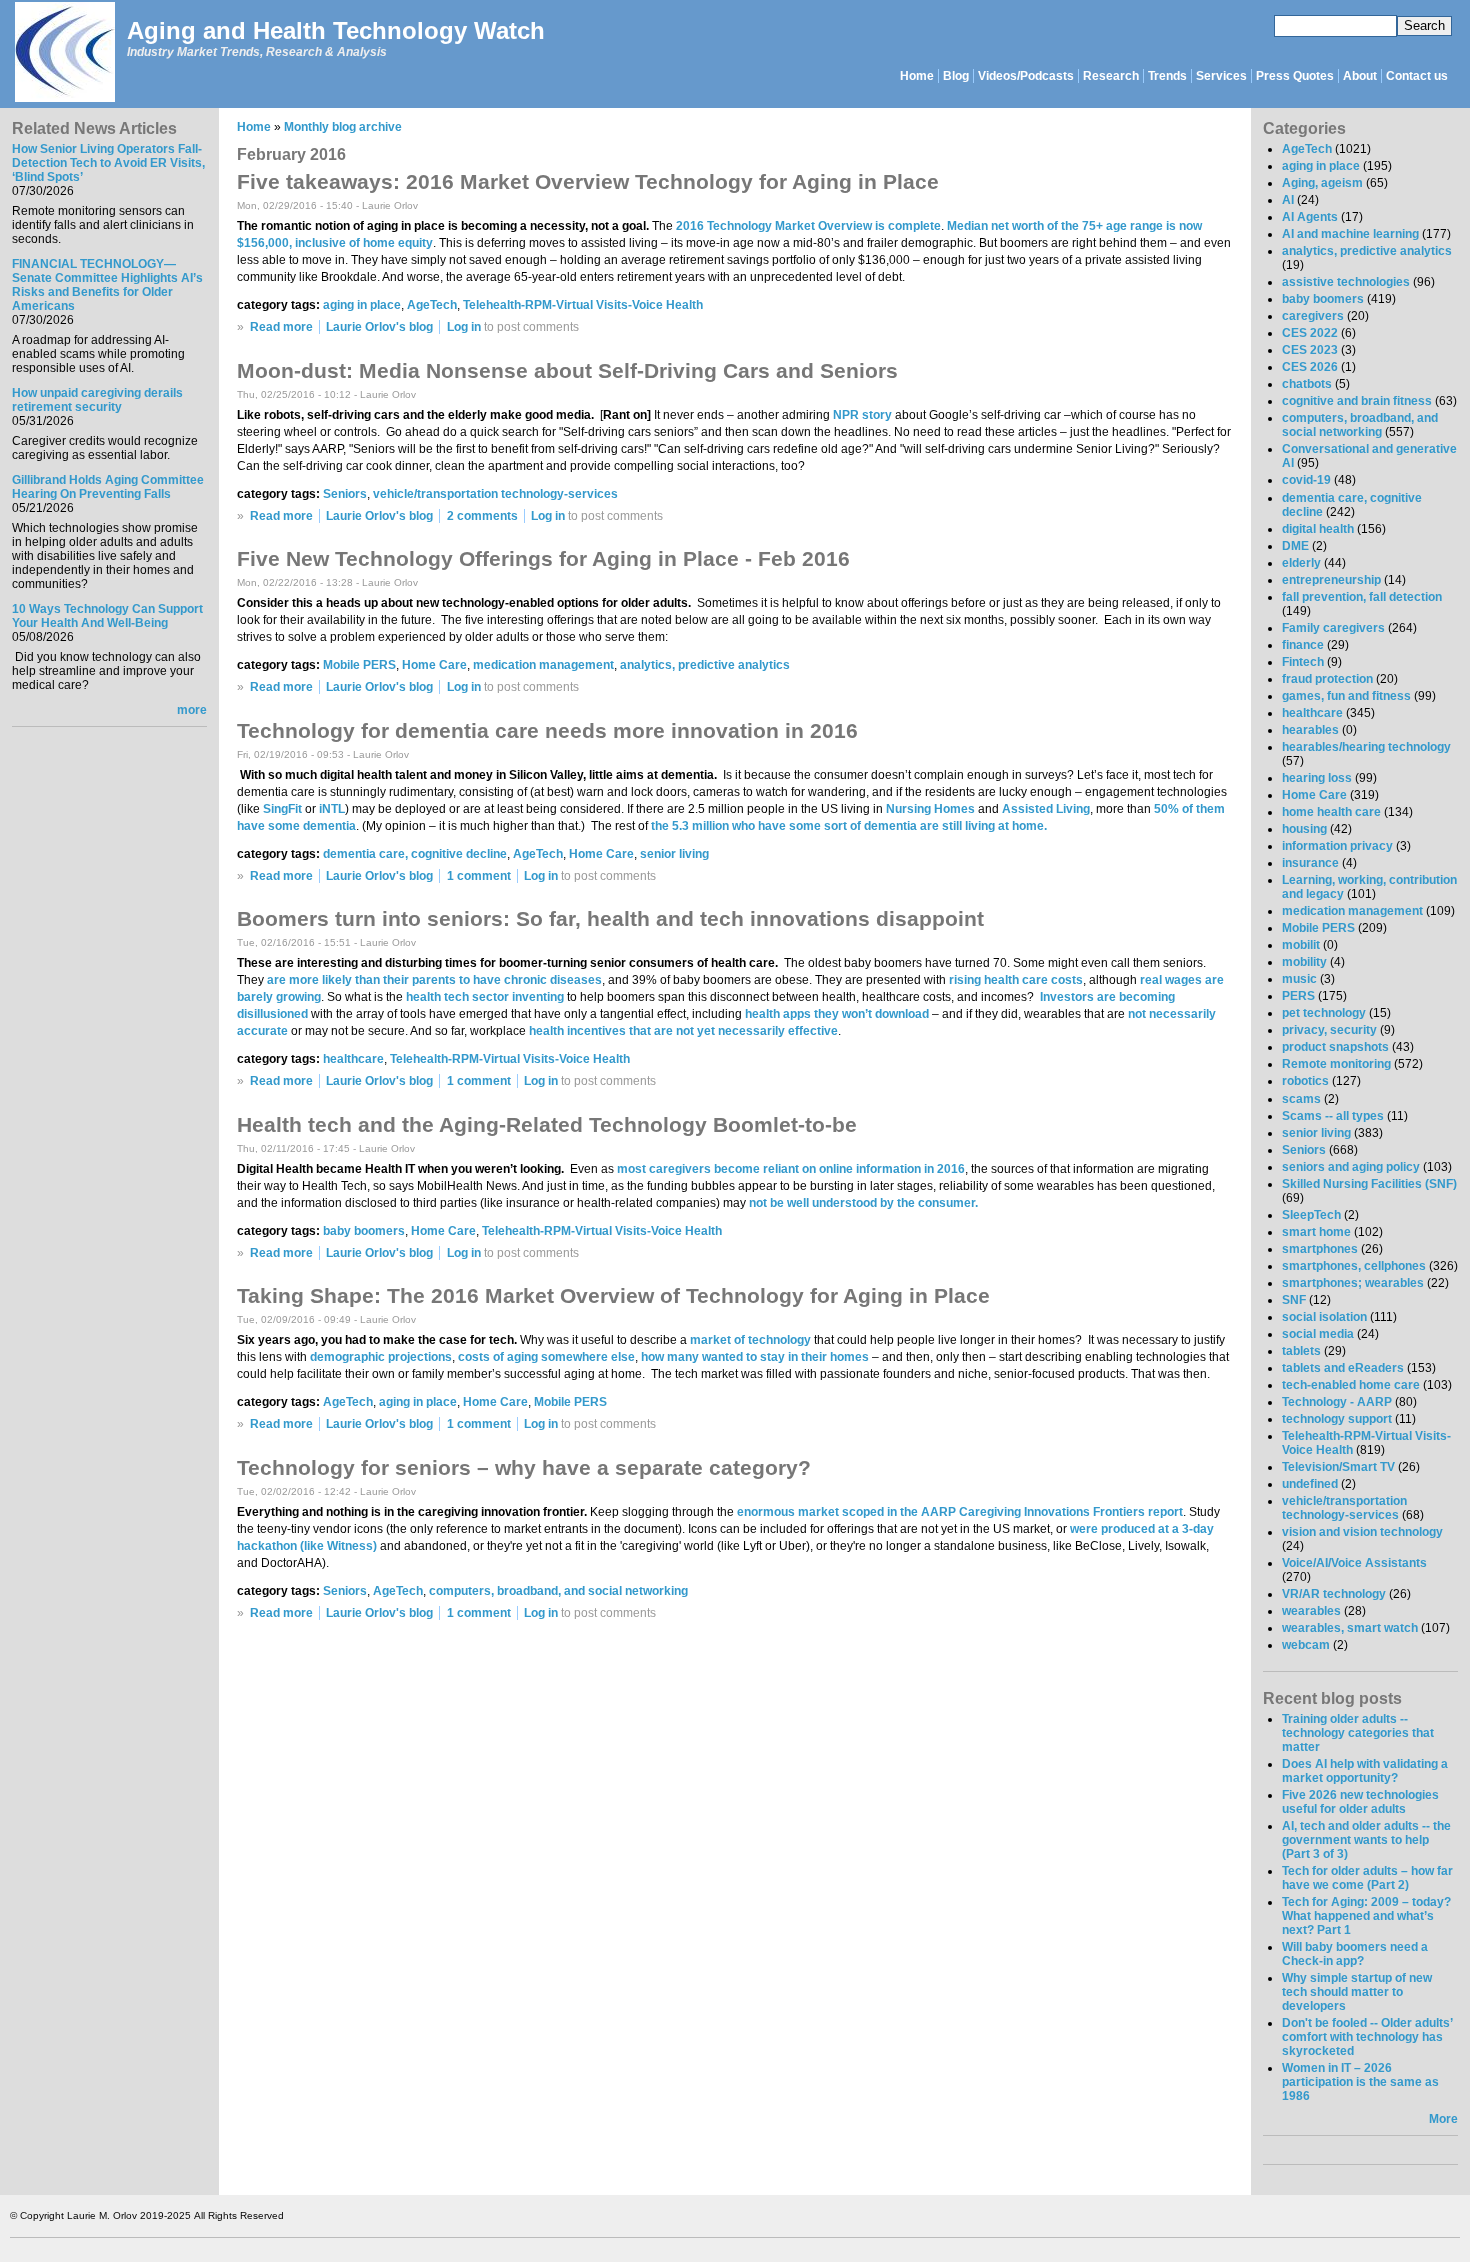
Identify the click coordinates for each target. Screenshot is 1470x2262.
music (1299, 979)
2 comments (482, 516)
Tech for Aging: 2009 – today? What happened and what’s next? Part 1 (1366, 1916)
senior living (674, 854)
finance (1303, 645)
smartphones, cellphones (1354, 1266)
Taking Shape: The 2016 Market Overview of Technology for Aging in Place (613, 1295)
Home (917, 76)
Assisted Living (1046, 809)
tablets (1301, 1351)
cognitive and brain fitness (1357, 401)
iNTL (332, 809)
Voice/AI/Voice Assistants (1354, 1563)
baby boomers (364, 1231)
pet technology (1324, 1013)
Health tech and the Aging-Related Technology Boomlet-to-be (547, 1124)
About (1360, 76)
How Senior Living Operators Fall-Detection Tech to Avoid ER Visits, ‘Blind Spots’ (108, 163)
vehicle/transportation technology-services (495, 494)
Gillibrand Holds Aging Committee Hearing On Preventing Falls (108, 487)
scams (1301, 1099)
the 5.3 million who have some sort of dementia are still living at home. (849, 826)
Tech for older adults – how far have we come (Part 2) (1367, 1878)
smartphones (1320, 1249)
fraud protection (1327, 679)
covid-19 (1306, 480)
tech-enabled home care (1351, 1385)
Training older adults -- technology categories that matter (1358, 1733)
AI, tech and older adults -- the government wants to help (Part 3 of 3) (1366, 1840)
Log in (464, 327)
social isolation (1324, 1317)
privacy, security (1329, 1030)
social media (1318, 1334)
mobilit (1301, 945)
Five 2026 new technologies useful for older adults (1360, 1802)
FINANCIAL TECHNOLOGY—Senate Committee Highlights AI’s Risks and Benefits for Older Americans (107, 285)
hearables (1310, 730)
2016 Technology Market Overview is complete (808, 226)
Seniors (345, 494)
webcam (1306, 1645)
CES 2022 (1310, 333)
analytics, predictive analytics (705, 665)
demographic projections (381, 1357)
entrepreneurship (1331, 580)
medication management (543, 665)
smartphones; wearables (1353, 1283)
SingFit (282, 809)
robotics (1305, 1081)
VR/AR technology (1334, 1594)
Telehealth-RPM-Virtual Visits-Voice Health (583, 305)
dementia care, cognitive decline (415, 854)
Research (1111, 76)
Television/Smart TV (1338, 1467)
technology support (1337, 1419)
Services (1221, 76)
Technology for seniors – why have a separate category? (524, 1467)
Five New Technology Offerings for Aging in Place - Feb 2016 (543, 558)
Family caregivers (1333, 628)
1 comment (479, 876)
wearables (1311, 1611)
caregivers (1313, 316)
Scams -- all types (1333, 1116)
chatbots (1307, 384)
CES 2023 (1310, 350)
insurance (1310, 863)
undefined (1310, 1484)
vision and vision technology (1362, 1532)
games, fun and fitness (1346, 696)
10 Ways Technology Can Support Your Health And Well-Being (107, 616)
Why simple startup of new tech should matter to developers (1357, 1992)
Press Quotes (1295, 76)
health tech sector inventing (485, 997)
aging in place (362, 305)
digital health (1318, 529)
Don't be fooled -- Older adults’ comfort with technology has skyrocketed (1367, 2037)
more (192, 710)
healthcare (353, 1059)
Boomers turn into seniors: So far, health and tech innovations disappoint (610, 918)
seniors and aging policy (1351, 1167)
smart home (1316, 1232)
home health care (1331, 812)
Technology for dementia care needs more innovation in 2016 (547, 730)
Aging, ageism (1322, 183)
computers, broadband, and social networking (558, 1591)
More (1443, 2119)
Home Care (434, 665)
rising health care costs (1016, 980)
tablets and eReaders (1343, 1368)
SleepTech (1311, 1215)
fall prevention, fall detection (1362, 597)
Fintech (1303, 662)
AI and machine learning (1350, 234)
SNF (1294, 1300)
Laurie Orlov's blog (379, 327)
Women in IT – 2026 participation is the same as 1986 (1360, 2082)
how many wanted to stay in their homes (755, 1357)
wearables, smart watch (1350, 1628)
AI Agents (1310, 217)
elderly (1301, 563)
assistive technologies (1346, 282)
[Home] (64, 53)
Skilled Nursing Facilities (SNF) (1369, 1184)
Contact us (1417, 76)
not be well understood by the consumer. (863, 1203)
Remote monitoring (1336, 1064)
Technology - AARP (1337, 1402)
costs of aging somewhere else (546, 1357)
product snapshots (1335, 1047)
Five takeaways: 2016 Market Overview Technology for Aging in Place (588, 181)
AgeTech (432, 305)
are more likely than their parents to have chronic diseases (434, 980)
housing (1304, 829)
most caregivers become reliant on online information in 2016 (791, 1169)
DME (1295, 546)
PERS (1298, 996)
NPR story (862, 415)
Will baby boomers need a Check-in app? (1355, 1954)
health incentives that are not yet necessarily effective (683, 1031)
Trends (1167, 76)
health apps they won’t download (837, 1014)
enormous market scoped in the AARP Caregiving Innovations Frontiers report (960, 1512)
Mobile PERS (359, 665)
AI (1288, 200)
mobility (1304, 962)
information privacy (1337, 846)
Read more (281, 327)
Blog (956, 76)
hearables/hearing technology (1366, 747)
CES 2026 (1310, 367)
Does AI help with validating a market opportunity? (1365, 1771)
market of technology (750, 1340)
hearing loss (1317, 778)
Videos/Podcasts (1026, 76)
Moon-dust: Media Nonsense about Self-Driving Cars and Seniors (567, 370)
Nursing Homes (930, 809)
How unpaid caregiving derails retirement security (97, 400)
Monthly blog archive (343, 127)
